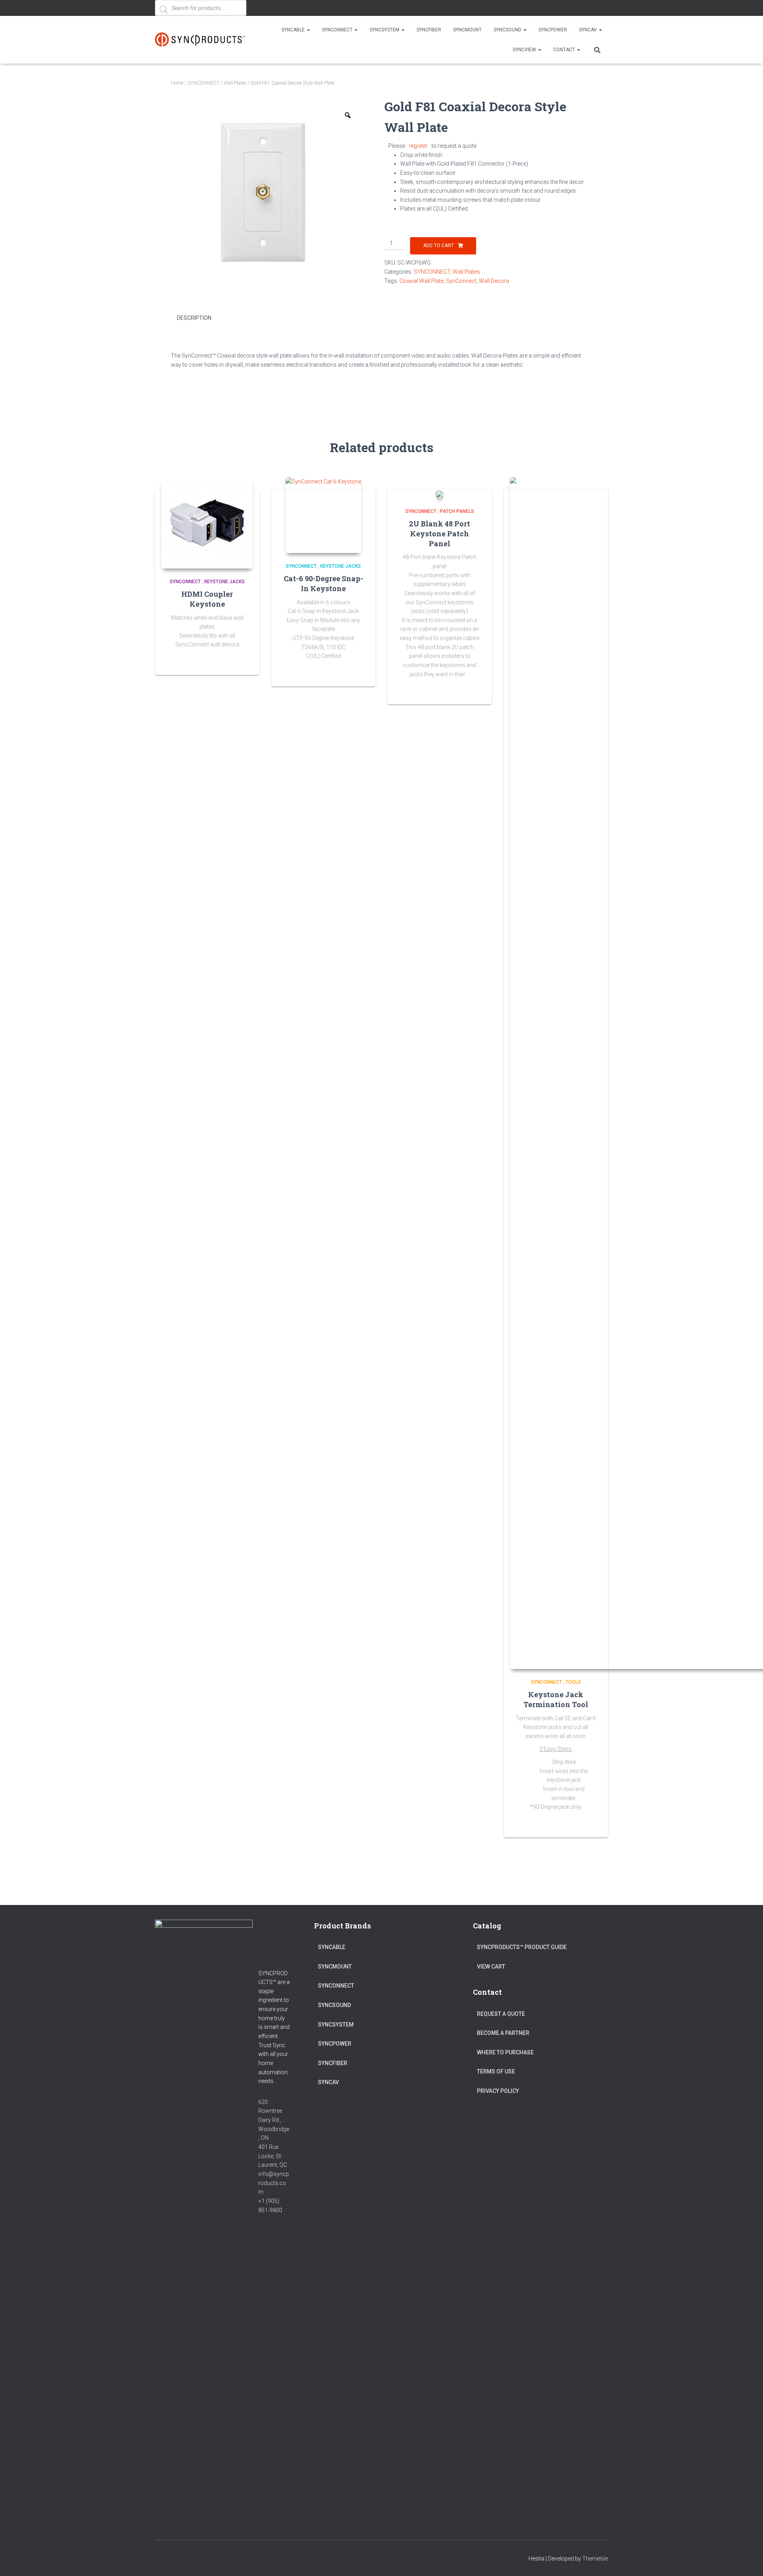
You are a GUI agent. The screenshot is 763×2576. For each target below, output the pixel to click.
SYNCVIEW (525, 50)
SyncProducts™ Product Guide (522, 1947)
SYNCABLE (294, 30)
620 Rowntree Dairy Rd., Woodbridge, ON (274, 2120)
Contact (565, 50)
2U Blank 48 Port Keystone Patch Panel (440, 534)
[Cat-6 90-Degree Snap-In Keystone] (323, 515)
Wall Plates (235, 83)
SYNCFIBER (429, 30)
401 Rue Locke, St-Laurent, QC (273, 2156)
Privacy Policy (498, 2091)
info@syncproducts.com (274, 2183)
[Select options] (244, 661)
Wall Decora (494, 281)
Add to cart (439, 246)
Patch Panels (457, 511)
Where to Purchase (505, 2052)
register (418, 146)
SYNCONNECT (338, 30)
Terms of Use (496, 2071)
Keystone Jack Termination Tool (556, 1699)
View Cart (491, 1967)
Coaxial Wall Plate (421, 281)
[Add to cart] (476, 690)
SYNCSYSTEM (385, 30)
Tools (573, 1682)
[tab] (200, 318)
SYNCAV (589, 30)
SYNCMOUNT (467, 30)
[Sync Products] (202, 40)
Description (194, 318)
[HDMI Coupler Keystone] (207, 523)
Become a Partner (503, 2033)
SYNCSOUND (508, 30)
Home (177, 83)
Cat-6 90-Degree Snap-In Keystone (323, 583)
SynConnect (461, 281)
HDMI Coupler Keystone (207, 599)
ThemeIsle (595, 2559)
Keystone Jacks (225, 582)
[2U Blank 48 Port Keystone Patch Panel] (440, 494)
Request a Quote (501, 2014)
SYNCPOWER (553, 30)
